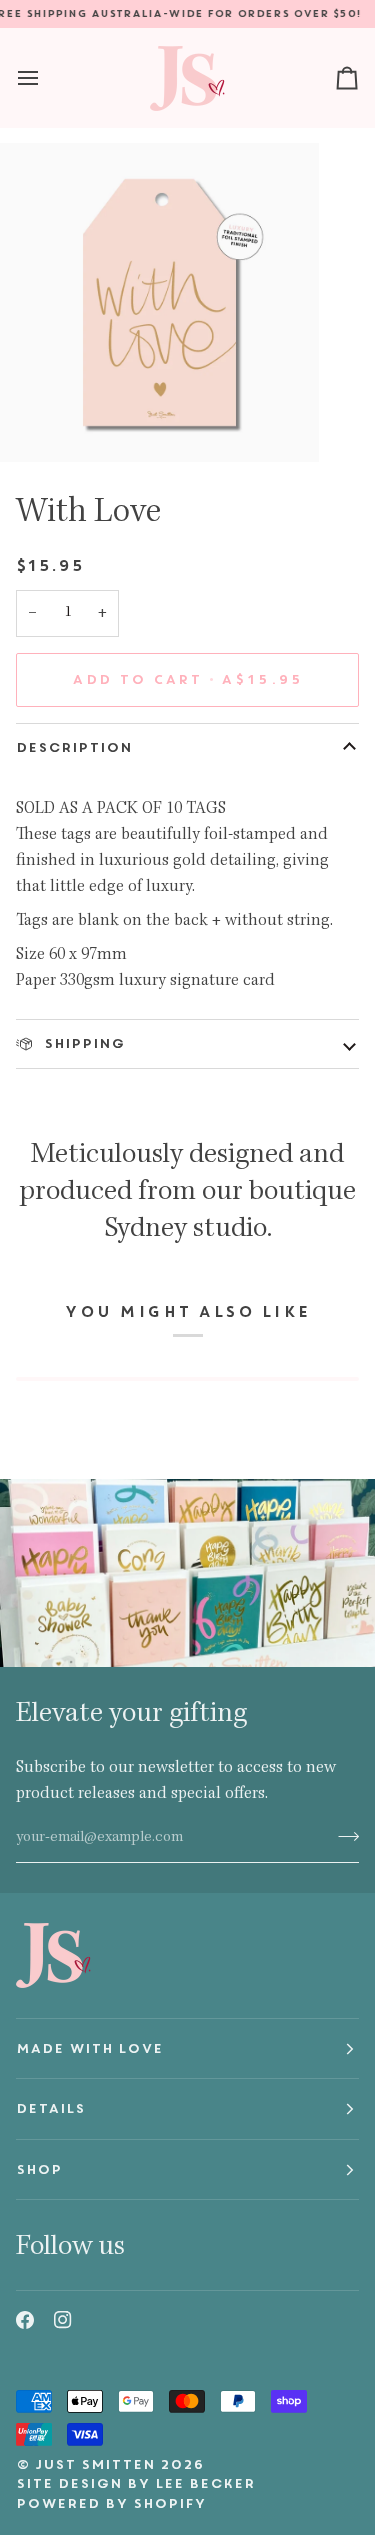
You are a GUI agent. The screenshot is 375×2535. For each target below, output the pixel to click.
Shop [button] (39, 2169)
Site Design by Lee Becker (135, 2483)
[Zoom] (37, 424)
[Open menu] (46, 78)
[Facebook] (25, 2320)
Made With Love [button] (89, 2048)
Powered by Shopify (111, 2503)
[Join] (342, 1836)
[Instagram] (63, 2320)
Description (74, 747)
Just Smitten (95, 2464)
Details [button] (50, 2108)
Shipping (82, 1043)
